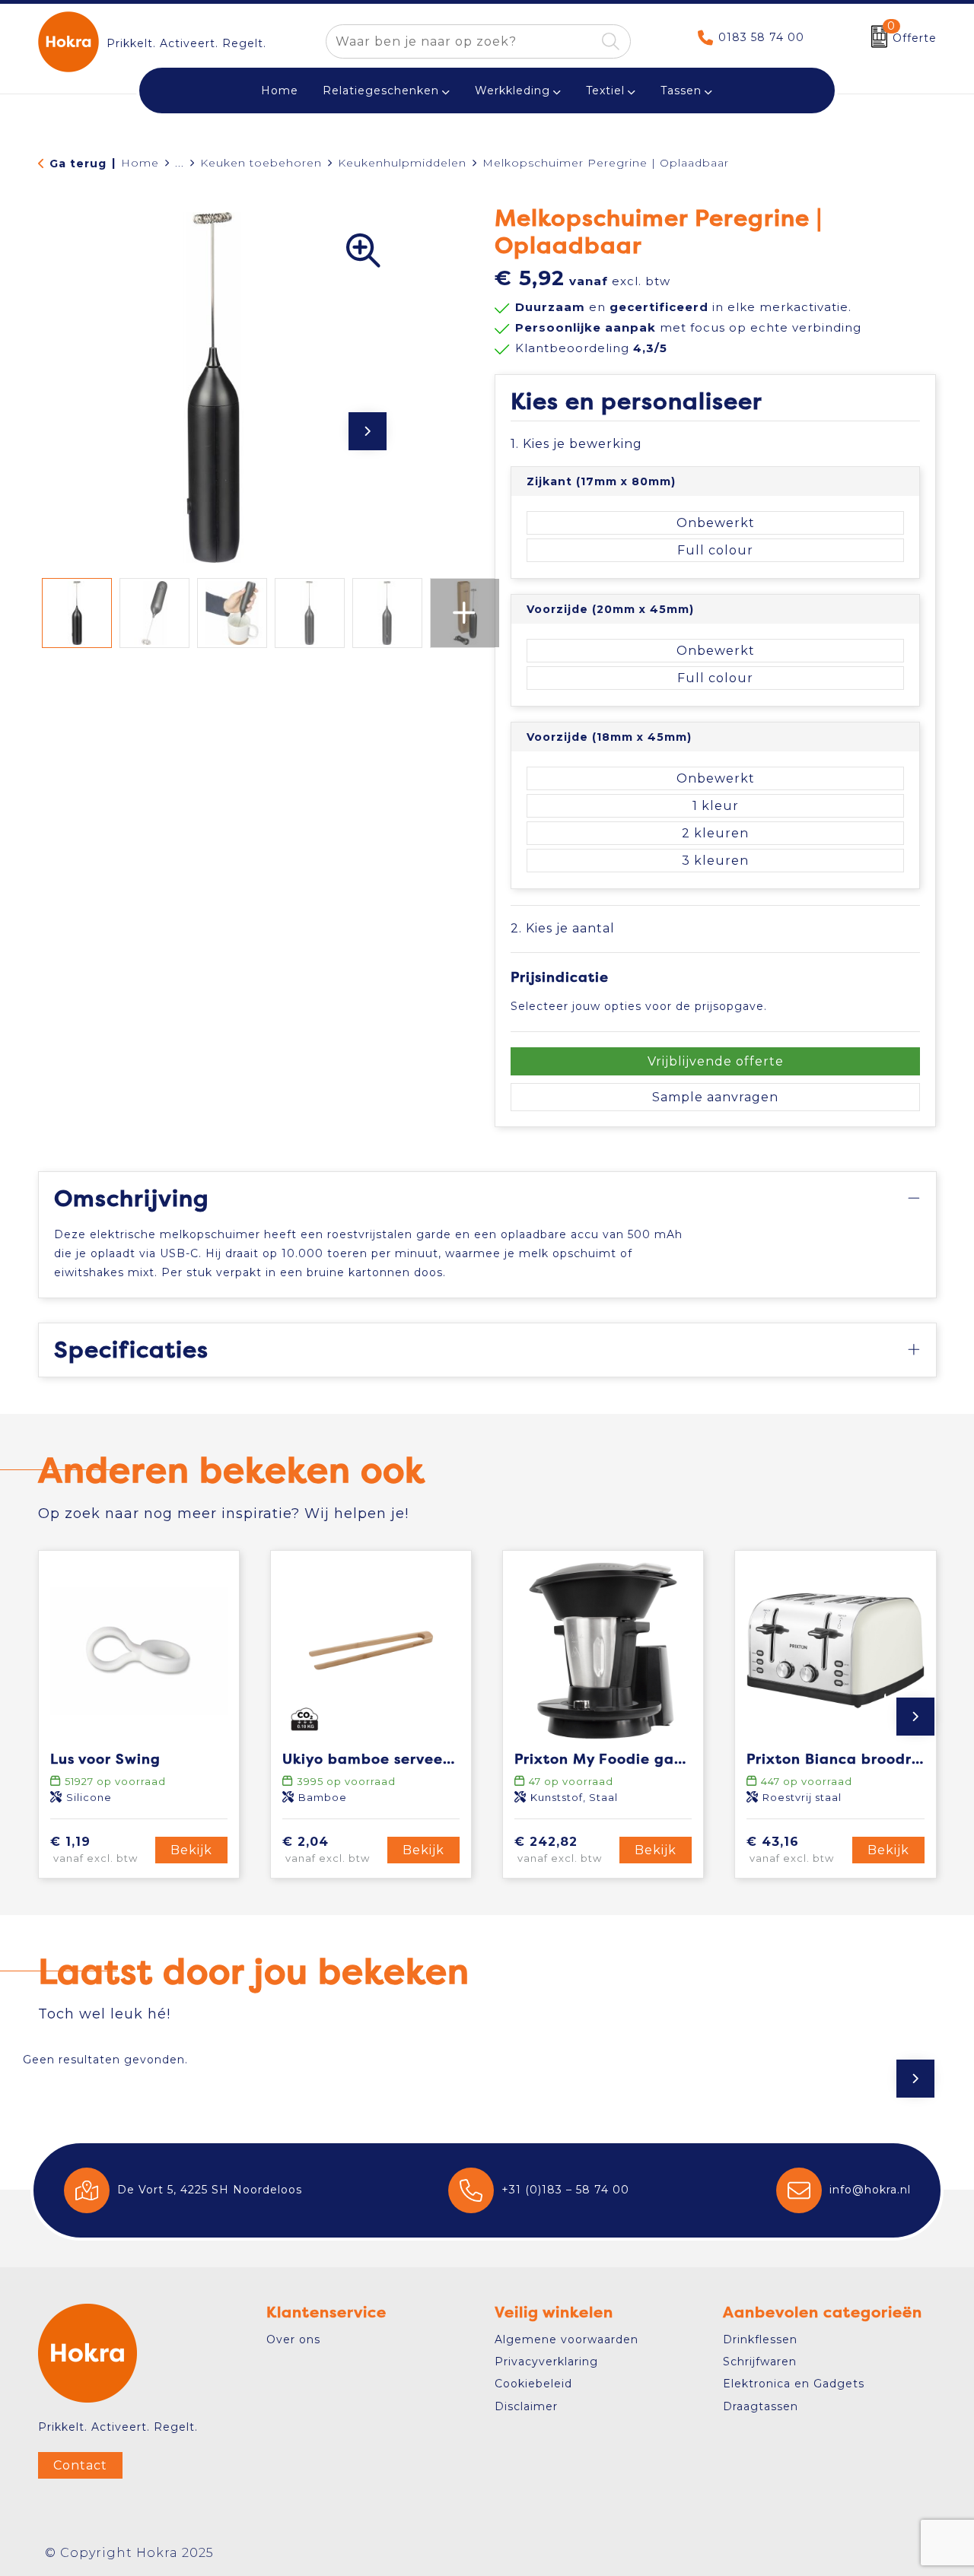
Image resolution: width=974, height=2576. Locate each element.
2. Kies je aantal (563, 928)
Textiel (605, 91)
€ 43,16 (790, 1849)
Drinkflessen (760, 2339)
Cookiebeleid (533, 2384)
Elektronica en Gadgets (794, 2384)
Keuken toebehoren (261, 163)
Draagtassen (761, 2406)
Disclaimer (526, 2406)
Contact (80, 2465)
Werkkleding (512, 91)
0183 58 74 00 (761, 37)
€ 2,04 (326, 1849)
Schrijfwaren (760, 2362)
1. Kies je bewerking (576, 444)
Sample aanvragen (715, 1097)
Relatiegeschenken (381, 91)
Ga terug (78, 164)
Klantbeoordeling (591, 348)
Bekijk (191, 1850)
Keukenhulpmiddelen (402, 163)
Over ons (293, 2339)
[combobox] (461, 41)
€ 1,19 (94, 1849)
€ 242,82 (558, 1849)
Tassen (681, 91)
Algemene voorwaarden (567, 2339)
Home (140, 163)
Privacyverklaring (546, 2362)
